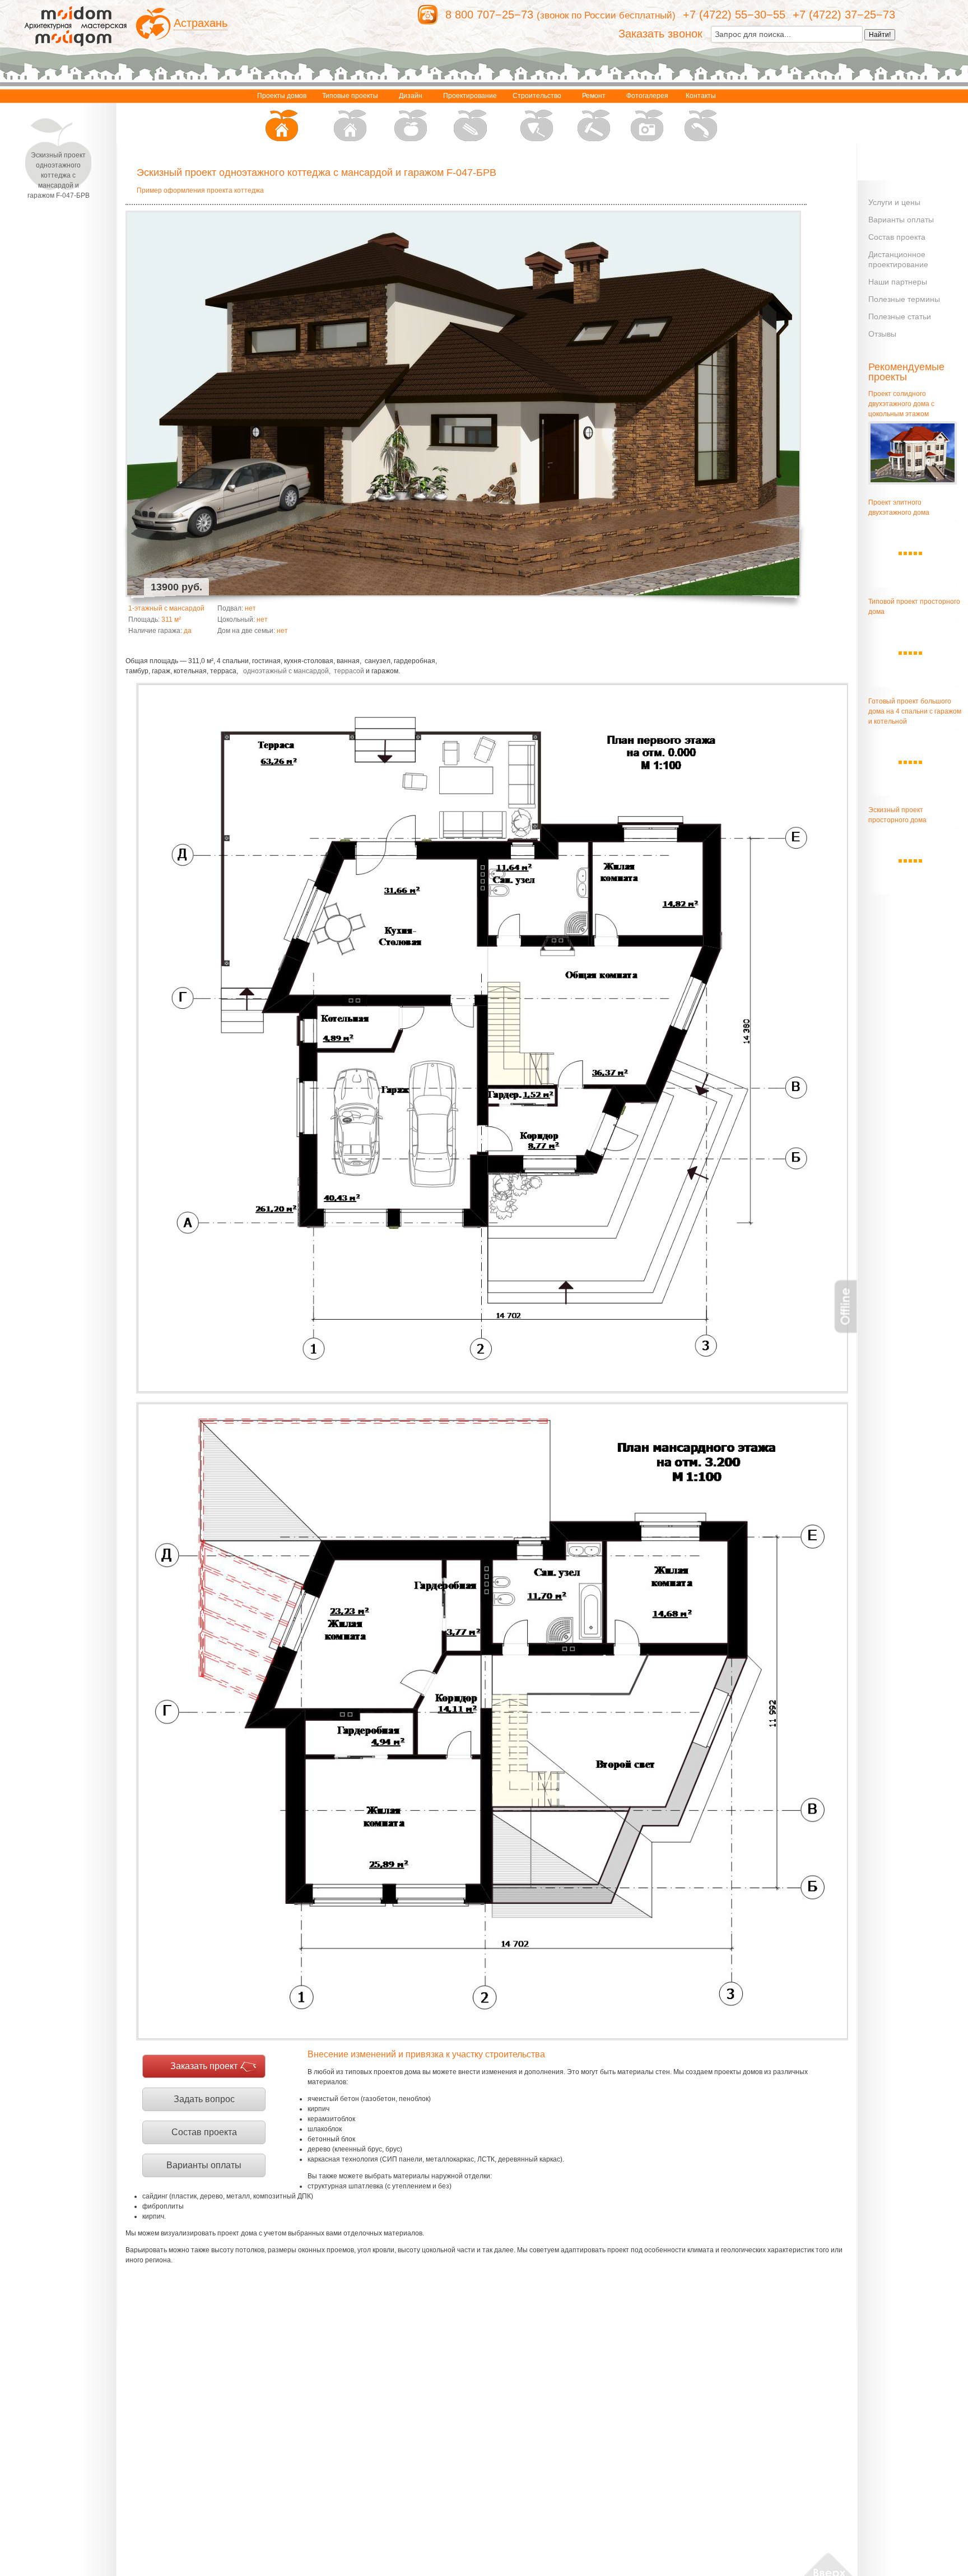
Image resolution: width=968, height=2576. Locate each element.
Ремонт (594, 96)
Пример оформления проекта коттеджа (200, 190)
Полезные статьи (900, 316)
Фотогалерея (647, 96)
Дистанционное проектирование (898, 259)
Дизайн (411, 96)
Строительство (537, 96)
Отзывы (882, 334)
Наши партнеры (898, 282)
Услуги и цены (894, 202)
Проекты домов (282, 96)
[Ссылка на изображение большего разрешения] (492, 1038)
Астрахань (201, 23)
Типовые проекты (350, 96)
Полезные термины (904, 299)
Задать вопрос (204, 2099)
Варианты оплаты (204, 2165)
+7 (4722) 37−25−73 (844, 15)
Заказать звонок (660, 34)
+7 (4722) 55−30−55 (734, 15)
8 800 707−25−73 (489, 15)
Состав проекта (204, 2132)
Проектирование (470, 96)
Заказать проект (204, 2066)
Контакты (701, 96)
